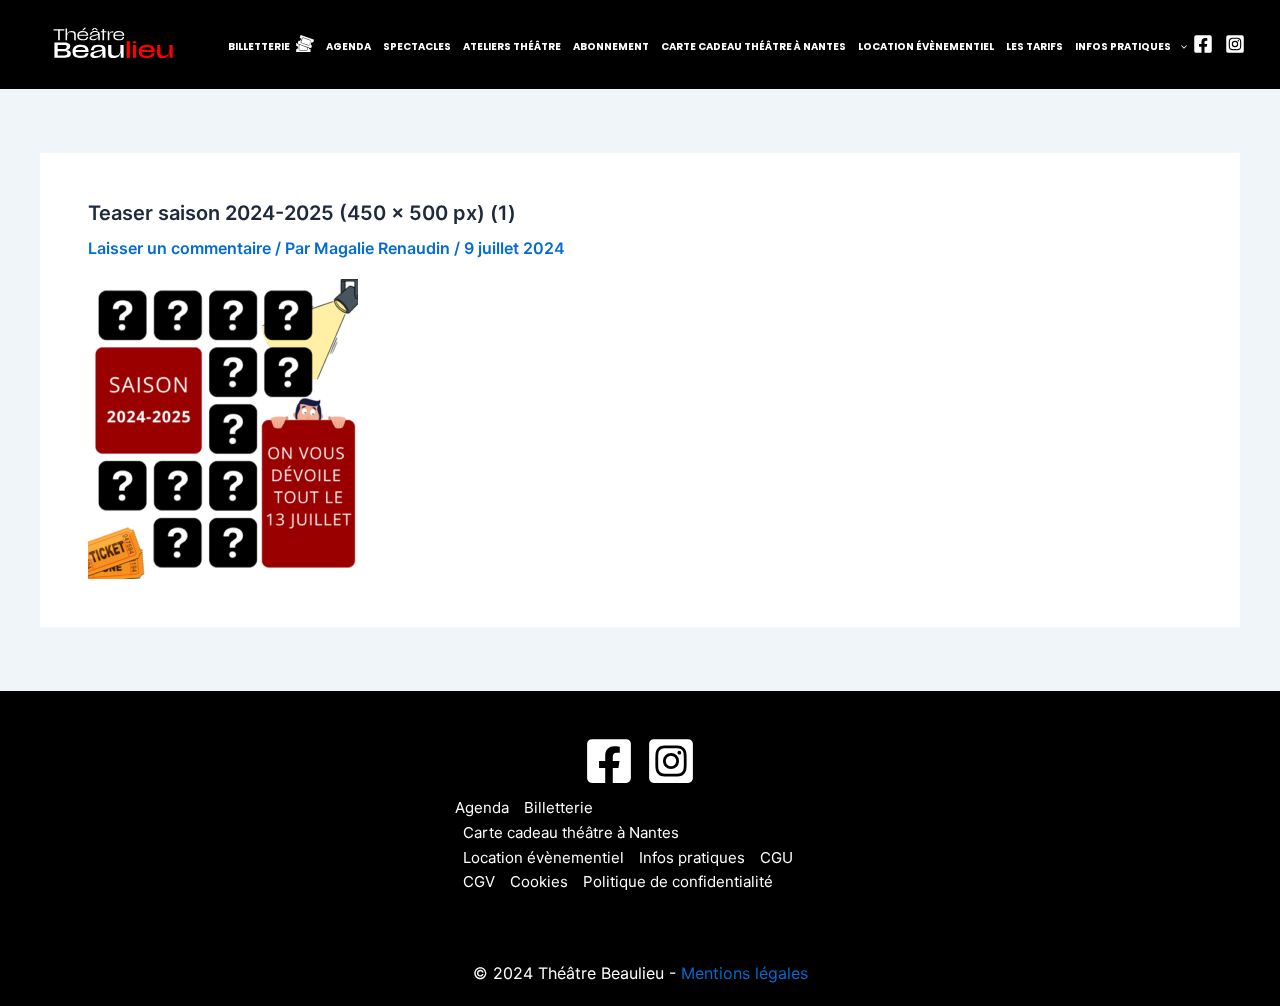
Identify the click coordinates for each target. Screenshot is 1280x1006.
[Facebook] (1203, 44)
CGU (776, 857)
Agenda (348, 46)
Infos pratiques (1123, 46)
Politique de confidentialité (678, 881)
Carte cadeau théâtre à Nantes (753, 46)
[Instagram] (1235, 44)
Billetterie (558, 807)
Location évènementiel (926, 46)
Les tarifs (1034, 46)
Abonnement (611, 46)
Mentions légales (744, 973)
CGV (479, 881)
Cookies (539, 881)
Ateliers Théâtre (512, 46)
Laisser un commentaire (179, 248)
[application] (1179, 47)
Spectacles (417, 46)
